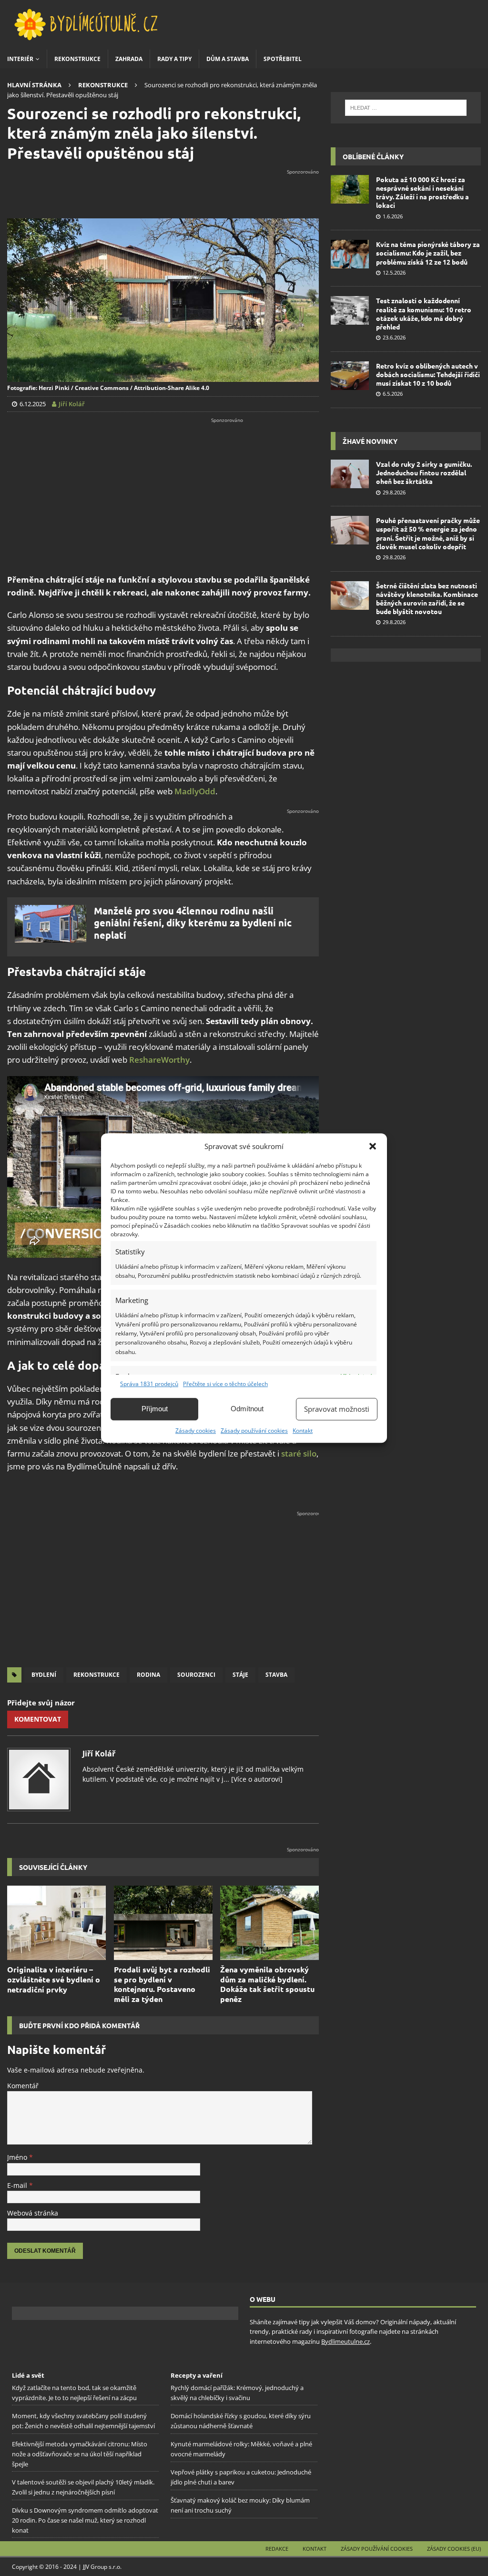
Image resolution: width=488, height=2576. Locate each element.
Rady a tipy (174, 59)
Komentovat (38, 1719)
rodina (148, 1675)
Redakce (277, 2549)
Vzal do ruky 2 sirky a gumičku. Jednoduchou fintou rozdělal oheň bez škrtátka (424, 472)
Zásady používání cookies (254, 1431)
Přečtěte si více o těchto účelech (225, 1384)
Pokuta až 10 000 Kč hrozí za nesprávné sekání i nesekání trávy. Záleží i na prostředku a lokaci (422, 192)
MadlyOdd (195, 791)
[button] (373, 1146)
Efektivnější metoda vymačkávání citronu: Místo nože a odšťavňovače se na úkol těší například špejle (80, 2454)
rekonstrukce (97, 1675)
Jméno (18, 2157)
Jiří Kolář (99, 1754)
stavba (276, 1675)
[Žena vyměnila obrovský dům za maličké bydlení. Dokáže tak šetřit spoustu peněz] (269, 1923)
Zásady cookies (196, 1431)
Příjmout (155, 1409)
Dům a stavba (228, 59)
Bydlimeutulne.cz (346, 2341)
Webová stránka (33, 2213)
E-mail (18, 2185)
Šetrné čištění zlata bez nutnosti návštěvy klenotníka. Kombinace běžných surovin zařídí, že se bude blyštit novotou (427, 599)
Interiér (20, 59)
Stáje (240, 1675)
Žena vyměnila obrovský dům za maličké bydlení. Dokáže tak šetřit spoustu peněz (267, 1984)
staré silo (299, 1453)
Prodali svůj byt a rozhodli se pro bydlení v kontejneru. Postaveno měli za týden (162, 1984)
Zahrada (129, 59)
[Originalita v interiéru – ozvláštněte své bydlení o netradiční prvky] (56, 1923)
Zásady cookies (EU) (454, 2549)
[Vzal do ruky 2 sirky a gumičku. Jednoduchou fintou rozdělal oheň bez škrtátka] (350, 474)
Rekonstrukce (77, 59)
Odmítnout (247, 1409)
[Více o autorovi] (256, 1779)
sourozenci (196, 1675)
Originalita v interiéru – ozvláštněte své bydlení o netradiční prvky (54, 1979)
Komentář (23, 2086)
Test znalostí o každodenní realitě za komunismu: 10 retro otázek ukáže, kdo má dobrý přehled (424, 313)
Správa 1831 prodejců (149, 1384)
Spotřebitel (283, 59)
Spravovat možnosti (337, 1409)
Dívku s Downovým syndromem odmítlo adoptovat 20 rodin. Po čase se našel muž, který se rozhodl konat (85, 2520)
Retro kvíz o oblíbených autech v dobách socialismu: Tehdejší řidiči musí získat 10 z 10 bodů (428, 374)
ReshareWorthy (159, 1060)
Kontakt (303, 1431)
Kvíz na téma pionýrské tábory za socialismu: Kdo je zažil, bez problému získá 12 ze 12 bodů (428, 253)
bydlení (44, 1675)
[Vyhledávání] (406, 108)
